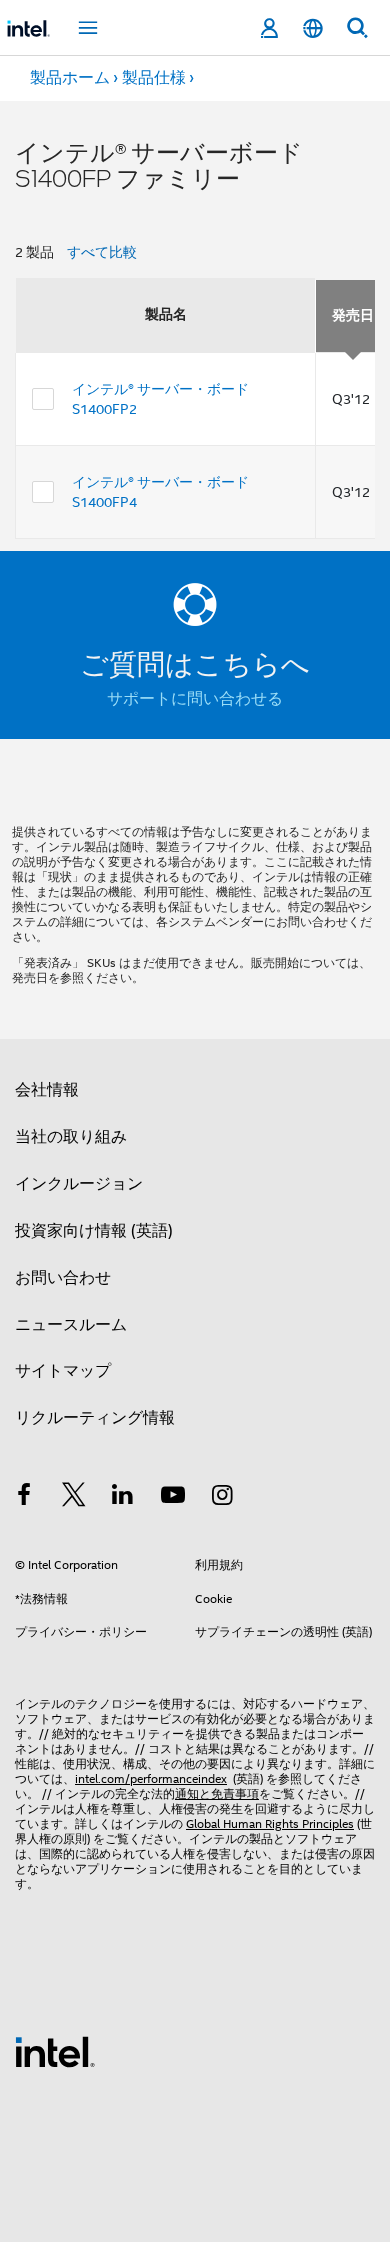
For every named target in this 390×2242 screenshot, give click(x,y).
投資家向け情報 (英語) (94, 1231)
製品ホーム (70, 78)
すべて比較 (102, 252)
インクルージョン (79, 1184)
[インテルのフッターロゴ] (55, 2051)
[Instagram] (222, 1498)
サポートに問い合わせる (195, 699)
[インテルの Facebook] (24, 1498)
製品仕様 (154, 78)
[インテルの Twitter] (74, 1498)
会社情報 (47, 1090)
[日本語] (313, 28)
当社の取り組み (71, 1137)
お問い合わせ (63, 1278)
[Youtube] (173, 1498)
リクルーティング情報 (95, 1418)
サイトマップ (63, 1371)
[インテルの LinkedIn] (123, 1498)
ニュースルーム (71, 1325)
